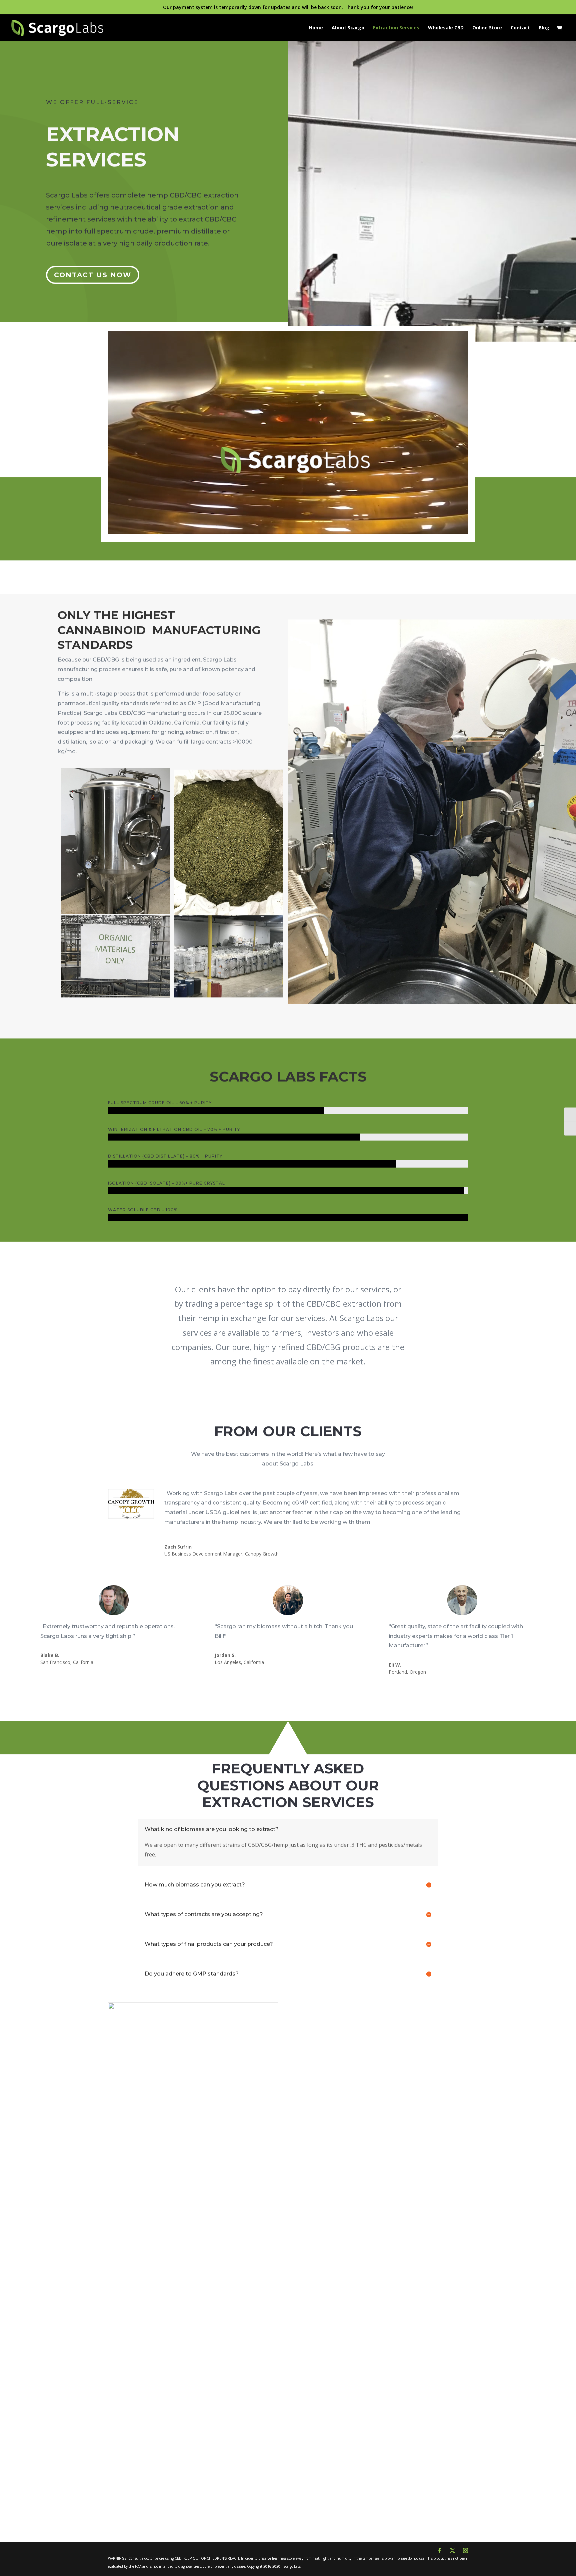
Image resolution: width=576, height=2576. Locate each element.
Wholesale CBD (446, 28)
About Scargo (348, 28)
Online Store (487, 28)
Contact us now (93, 275)
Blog (544, 28)
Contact (520, 28)
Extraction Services (396, 28)
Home (316, 28)
